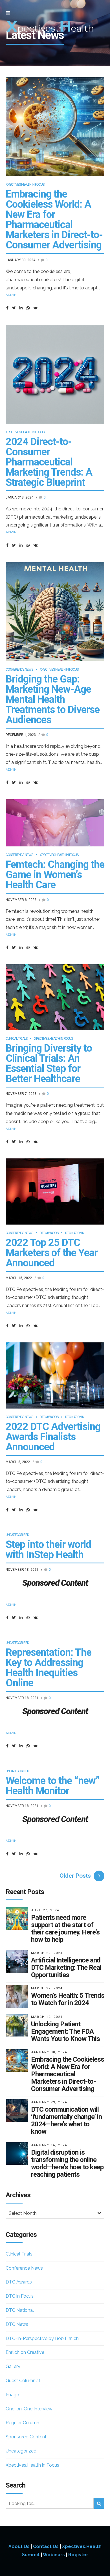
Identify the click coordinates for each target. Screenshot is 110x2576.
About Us (19, 2546)
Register (78, 2555)
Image (12, 2395)
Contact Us (46, 2546)
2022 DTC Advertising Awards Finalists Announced (53, 1437)
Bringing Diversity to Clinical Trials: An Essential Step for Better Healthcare (49, 1063)
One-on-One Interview (29, 2409)
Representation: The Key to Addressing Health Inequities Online (49, 1668)
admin (11, 295)
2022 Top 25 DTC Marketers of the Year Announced (52, 1253)
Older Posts (75, 1876)
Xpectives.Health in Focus (25, 185)
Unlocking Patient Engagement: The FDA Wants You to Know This (65, 2031)
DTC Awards (49, 1233)
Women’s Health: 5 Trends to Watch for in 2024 (68, 1999)
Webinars (54, 2555)
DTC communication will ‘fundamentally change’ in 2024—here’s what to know (66, 2120)
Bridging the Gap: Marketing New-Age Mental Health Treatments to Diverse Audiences (53, 699)
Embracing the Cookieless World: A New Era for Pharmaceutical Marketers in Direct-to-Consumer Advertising (54, 220)
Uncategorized (17, 1535)
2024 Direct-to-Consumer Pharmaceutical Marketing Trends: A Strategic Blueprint (49, 462)
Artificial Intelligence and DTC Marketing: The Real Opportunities (66, 1968)
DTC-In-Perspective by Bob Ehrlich (42, 2338)
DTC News (17, 2324)
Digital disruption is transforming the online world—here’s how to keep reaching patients (67, 2163)
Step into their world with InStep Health (48, 1550)
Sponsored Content (26, 2437)
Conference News (19, 670)
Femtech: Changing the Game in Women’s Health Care (55, 875)
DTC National (75, 1233)
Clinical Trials (16, 1039)
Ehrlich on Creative (25, 2352)
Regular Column (22, 2423)
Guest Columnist (23, 2381)
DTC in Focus (20, 2296)
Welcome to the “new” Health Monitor (53, 1786)
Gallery (13, 2366)
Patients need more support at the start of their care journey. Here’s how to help (65, 1929)
